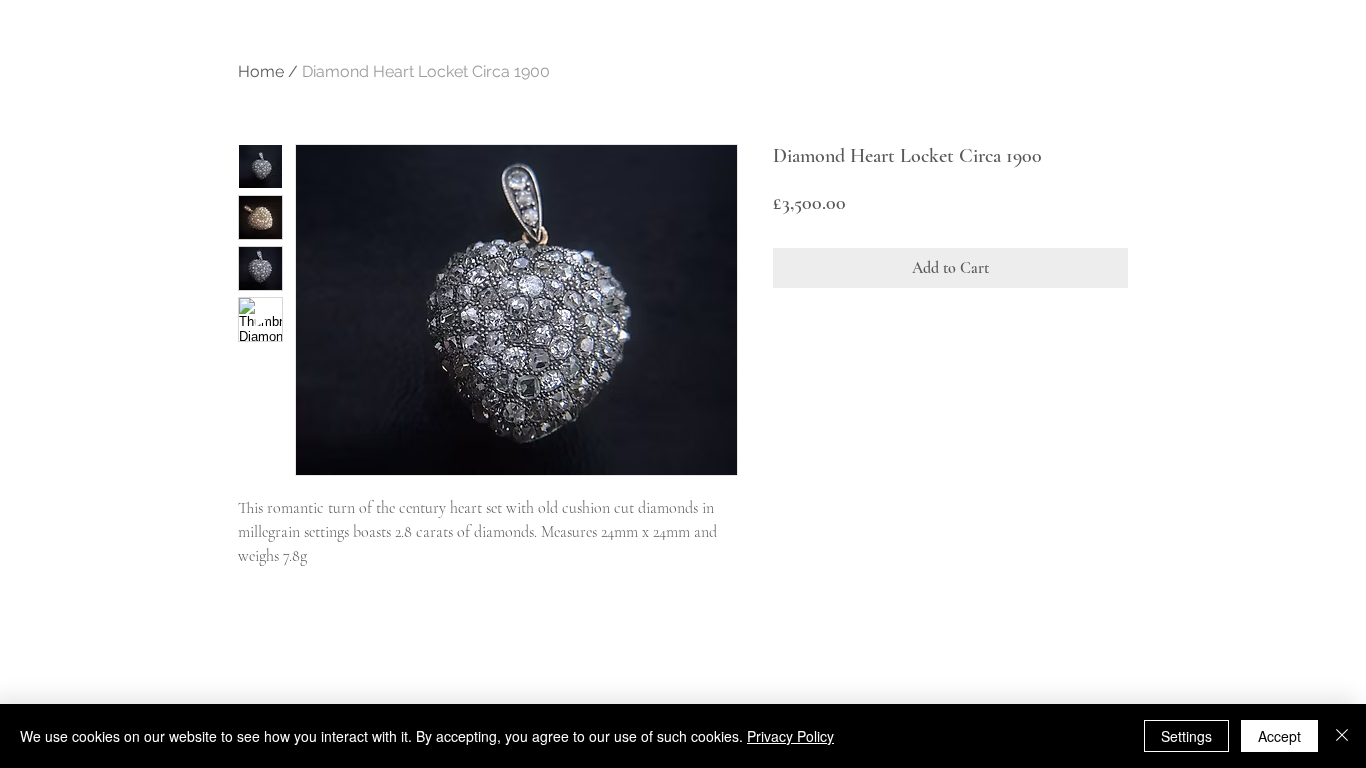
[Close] (1342, 736)
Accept (1279, 736)
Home (261, 71)
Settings (1186, 736)
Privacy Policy (790, 736)
